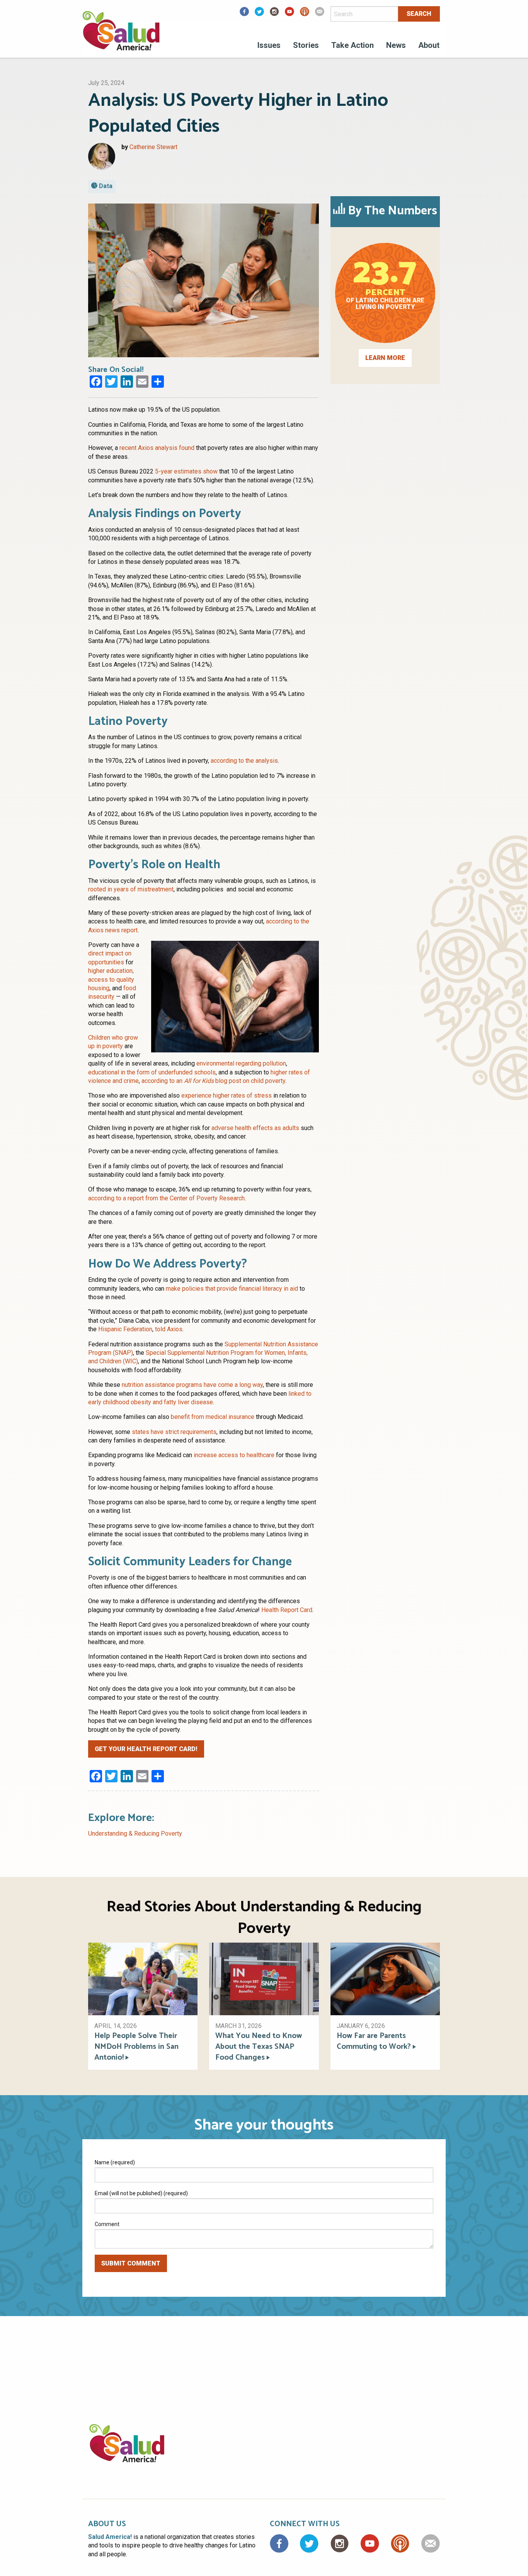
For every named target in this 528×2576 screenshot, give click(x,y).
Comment (107, 2224)
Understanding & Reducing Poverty (135, 1834)
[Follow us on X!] (259, 14)
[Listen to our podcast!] (305, 14)
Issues (269, 45)
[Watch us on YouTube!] (290, 14)
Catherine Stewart (153, 147)
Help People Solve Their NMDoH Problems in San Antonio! (136, 2047)
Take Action (353, 45)
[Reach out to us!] (320, 14)
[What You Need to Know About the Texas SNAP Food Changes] (264, 1978)
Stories (306, 45)
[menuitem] (269, 46)
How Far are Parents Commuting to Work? (374, 2041)
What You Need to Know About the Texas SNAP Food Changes (259, 2047)
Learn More (385, 358)
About (429, 45)
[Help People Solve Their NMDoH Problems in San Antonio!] (143, 1978)
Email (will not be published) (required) (141, 2193)
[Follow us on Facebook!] (244, 14)
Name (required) (115, 2162)
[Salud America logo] (121, 36)
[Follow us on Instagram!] (274, 14)
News (396, 45)
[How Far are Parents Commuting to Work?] (385, 1978)
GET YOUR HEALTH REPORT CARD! (146, 1749)
